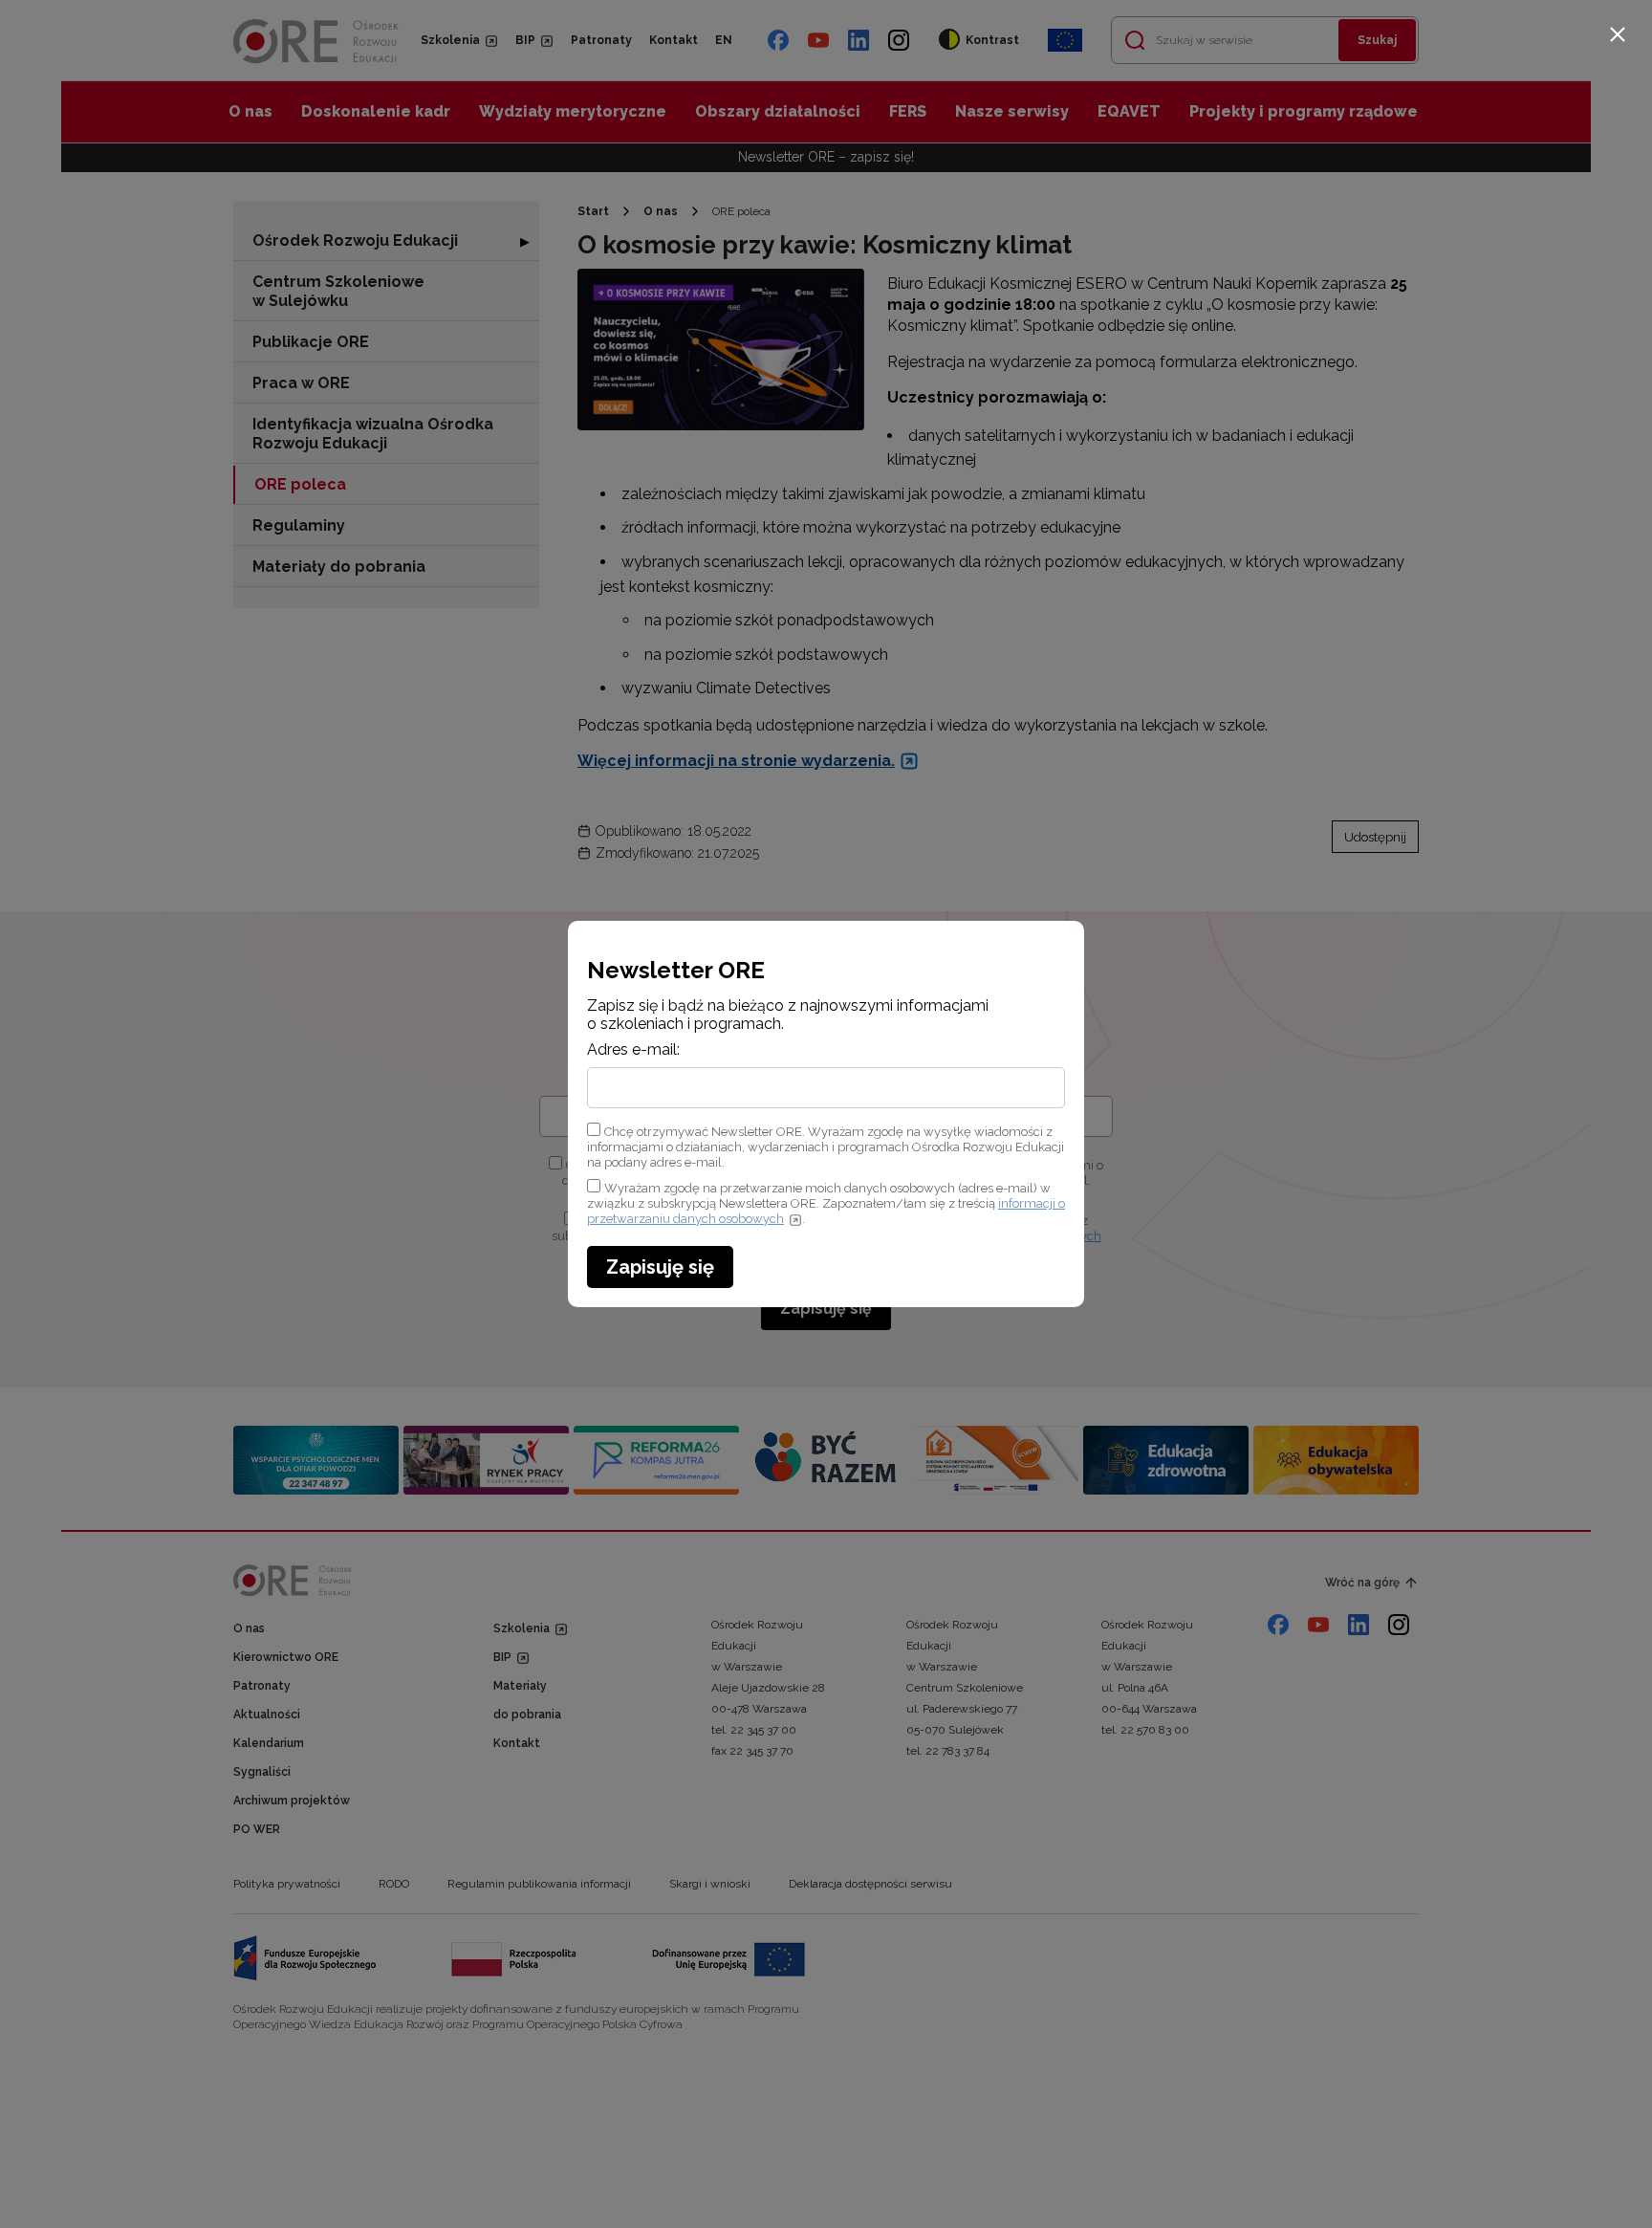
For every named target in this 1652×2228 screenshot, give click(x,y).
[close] (1618, 34)
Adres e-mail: (633, 1050)
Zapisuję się (660, 1267)
